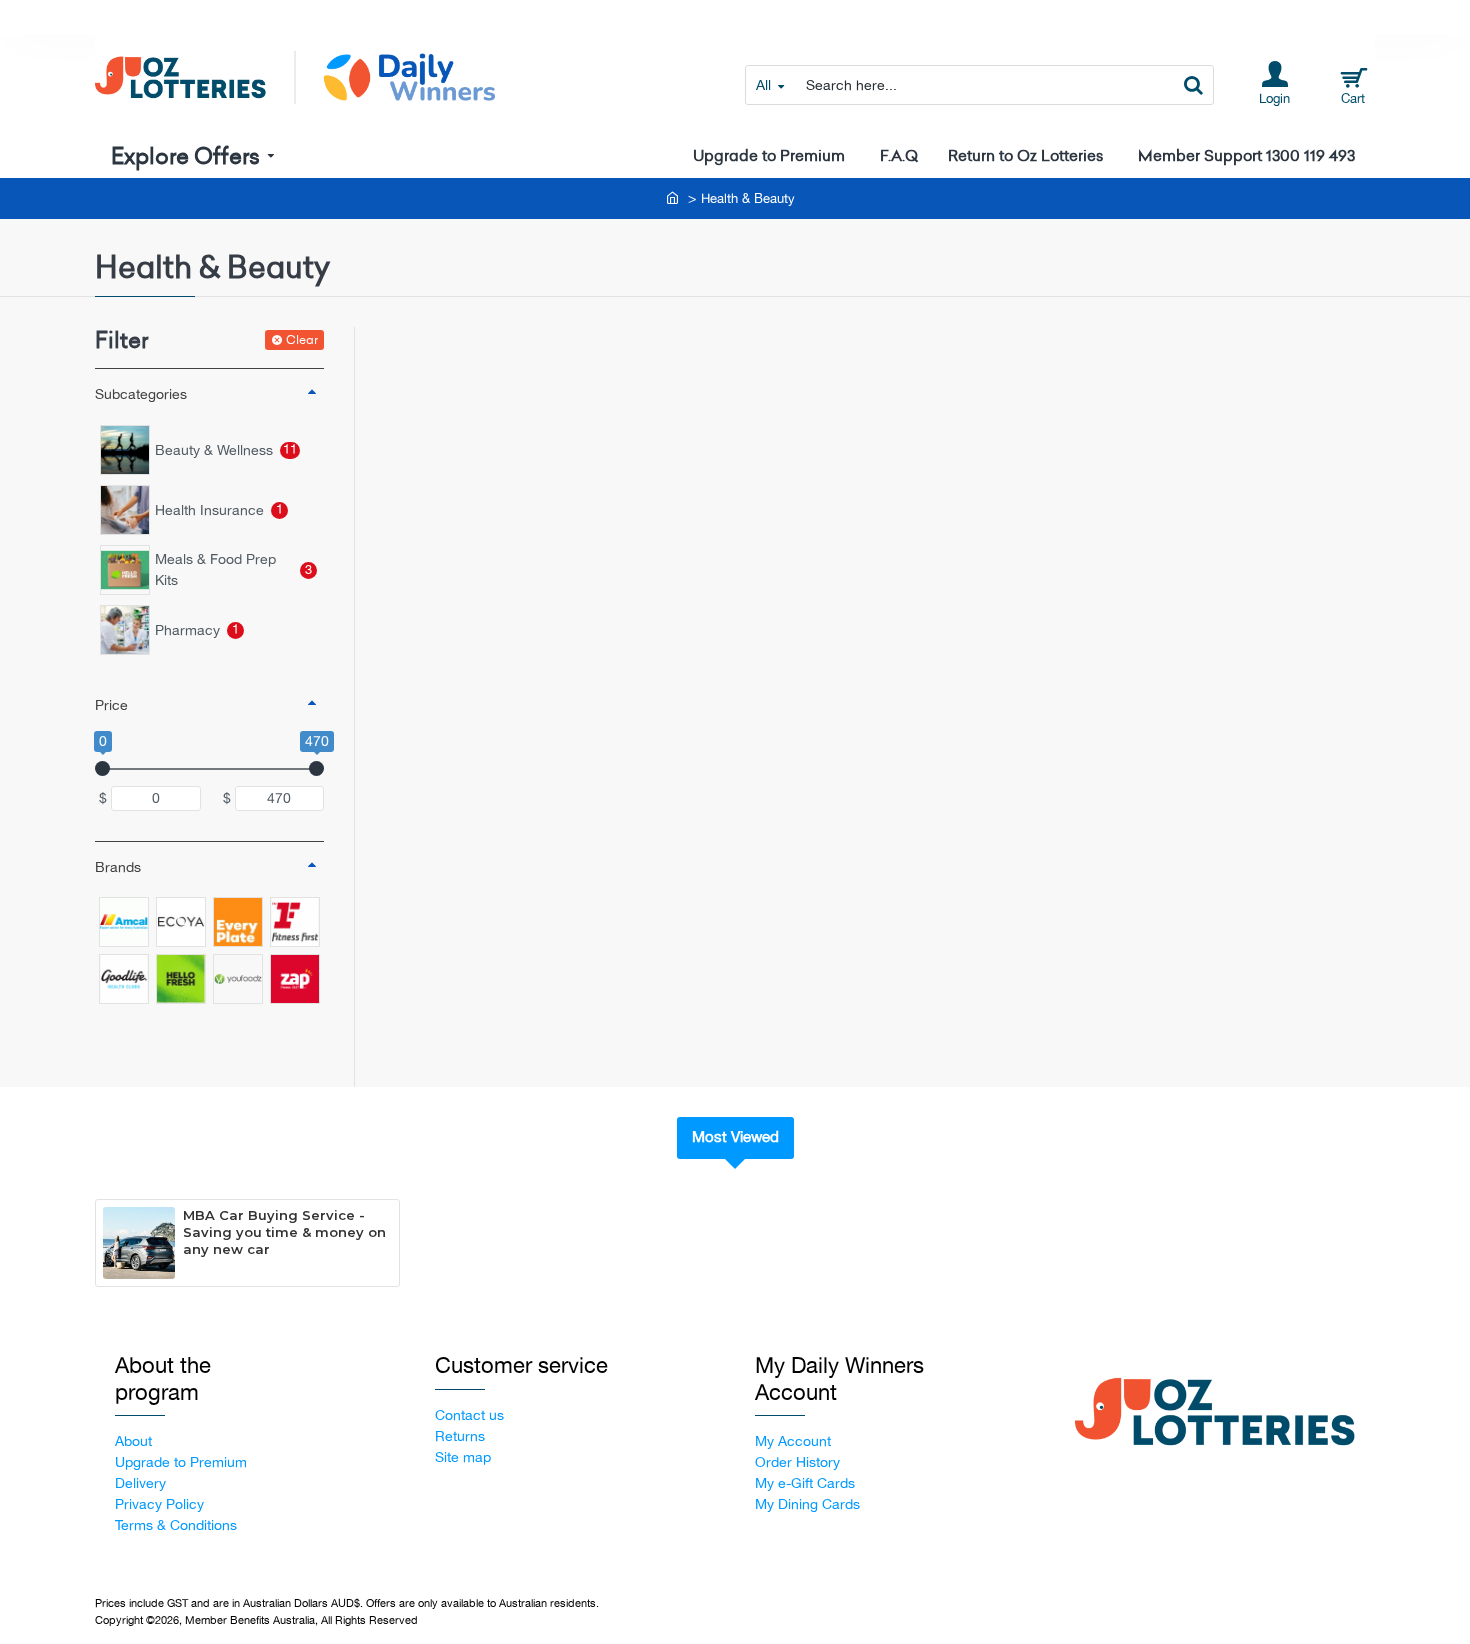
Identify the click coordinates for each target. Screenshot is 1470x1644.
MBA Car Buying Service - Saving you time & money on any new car (284, 1232)
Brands (118, 867)
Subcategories (141, 394)
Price (111, 705)
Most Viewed (735, 1137)
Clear (302, 339)
